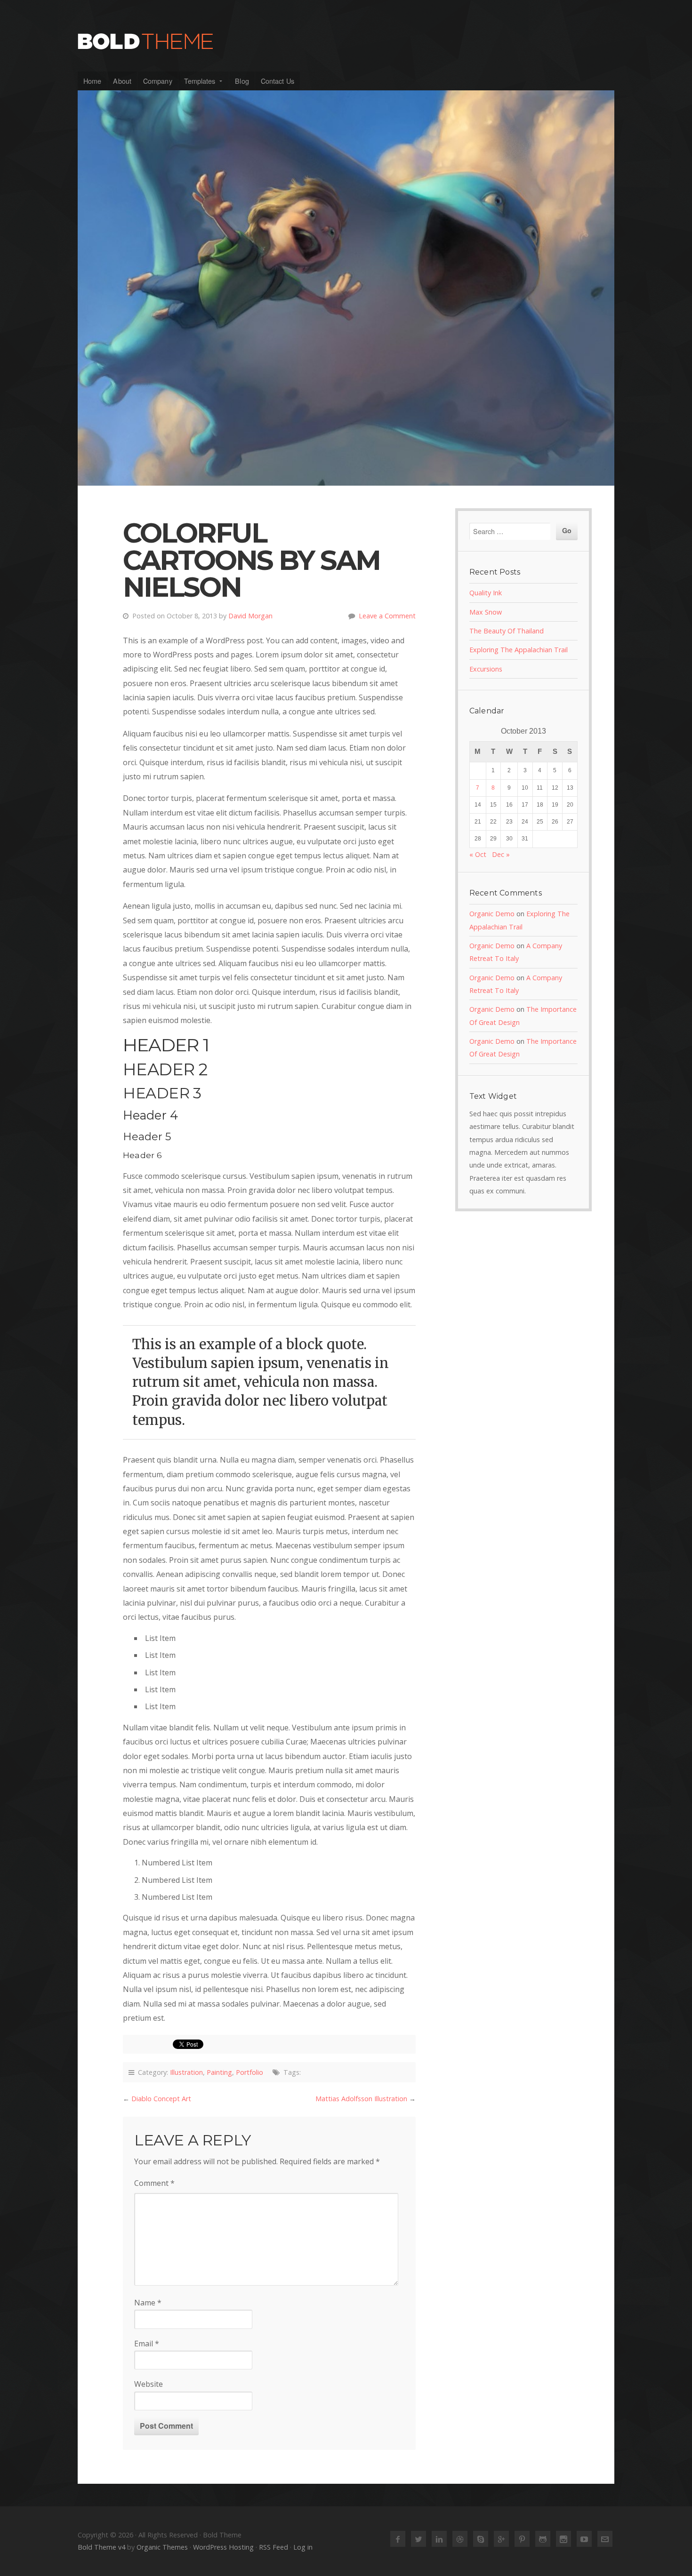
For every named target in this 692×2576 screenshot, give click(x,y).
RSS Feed (274, 2547)
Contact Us (278, 81)
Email (147, 2344)
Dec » (501, 854)
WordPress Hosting (223, 2547)
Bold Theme (346, 41)
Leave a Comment (387, 616)
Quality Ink (486, 593)
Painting (219, 2072)
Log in (303, 2547)
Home (92, 81)
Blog (242, 81)
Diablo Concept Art (161, 2099)
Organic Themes (162, 2547)
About (122, 81)
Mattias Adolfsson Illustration (361, 2099)
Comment (154, 2183)
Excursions (486, 669)
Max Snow (486, 612)
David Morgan (250, 616)
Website (149, 2384)
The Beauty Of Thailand (507, 631)
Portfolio (249, 2072)
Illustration (186, 2072)
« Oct (478, 854)
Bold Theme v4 (101, 2547)
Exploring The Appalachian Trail (519, 650)
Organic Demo (492, 914)
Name (148, 2303)
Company (158, 81)
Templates (200, 81)
